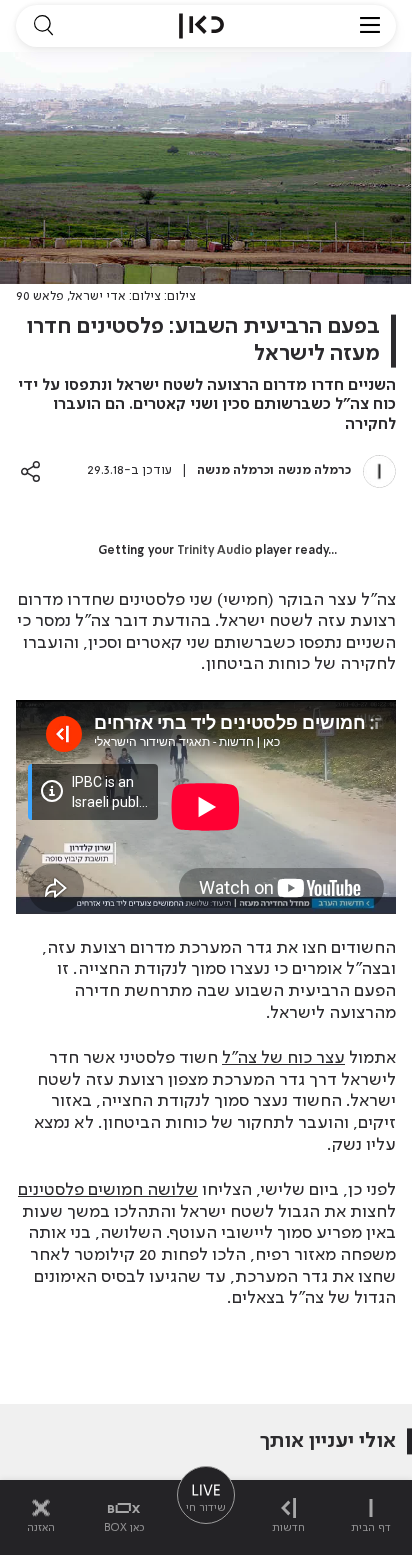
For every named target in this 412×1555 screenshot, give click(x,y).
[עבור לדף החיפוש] (43, 26)
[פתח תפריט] (370, 26)
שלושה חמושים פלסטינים (108, 1190)
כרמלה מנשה (314, 470)
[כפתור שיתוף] (30, 471)
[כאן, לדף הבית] (201, 26)
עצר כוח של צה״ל (283, 1058)
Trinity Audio (214, 551)
